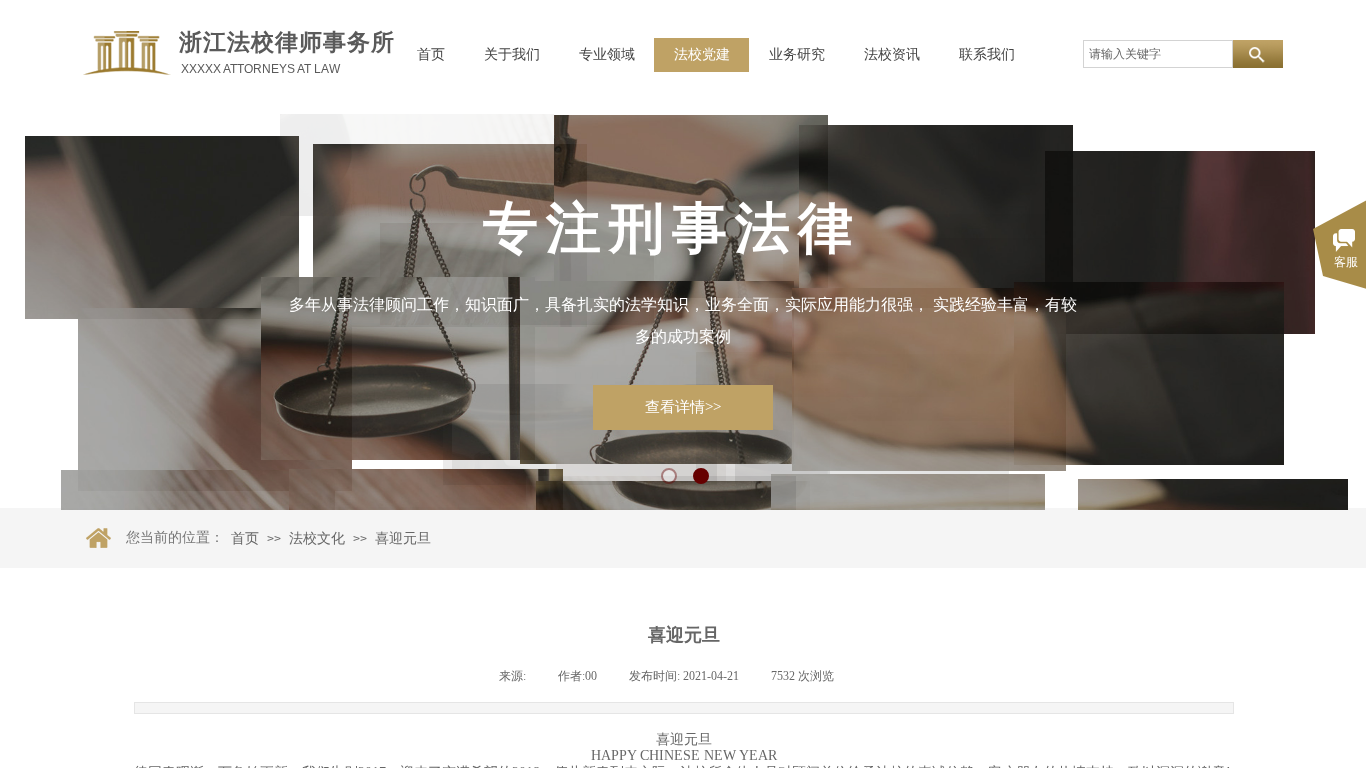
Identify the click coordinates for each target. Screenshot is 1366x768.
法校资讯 (892, 54)
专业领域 (607, 54)
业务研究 (797, 54)
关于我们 (512, 54)
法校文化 (317, 538)
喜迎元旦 (403, 538)
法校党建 (702, 54)
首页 (431, 54)
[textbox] (1158, 54)
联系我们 (987, 54)
